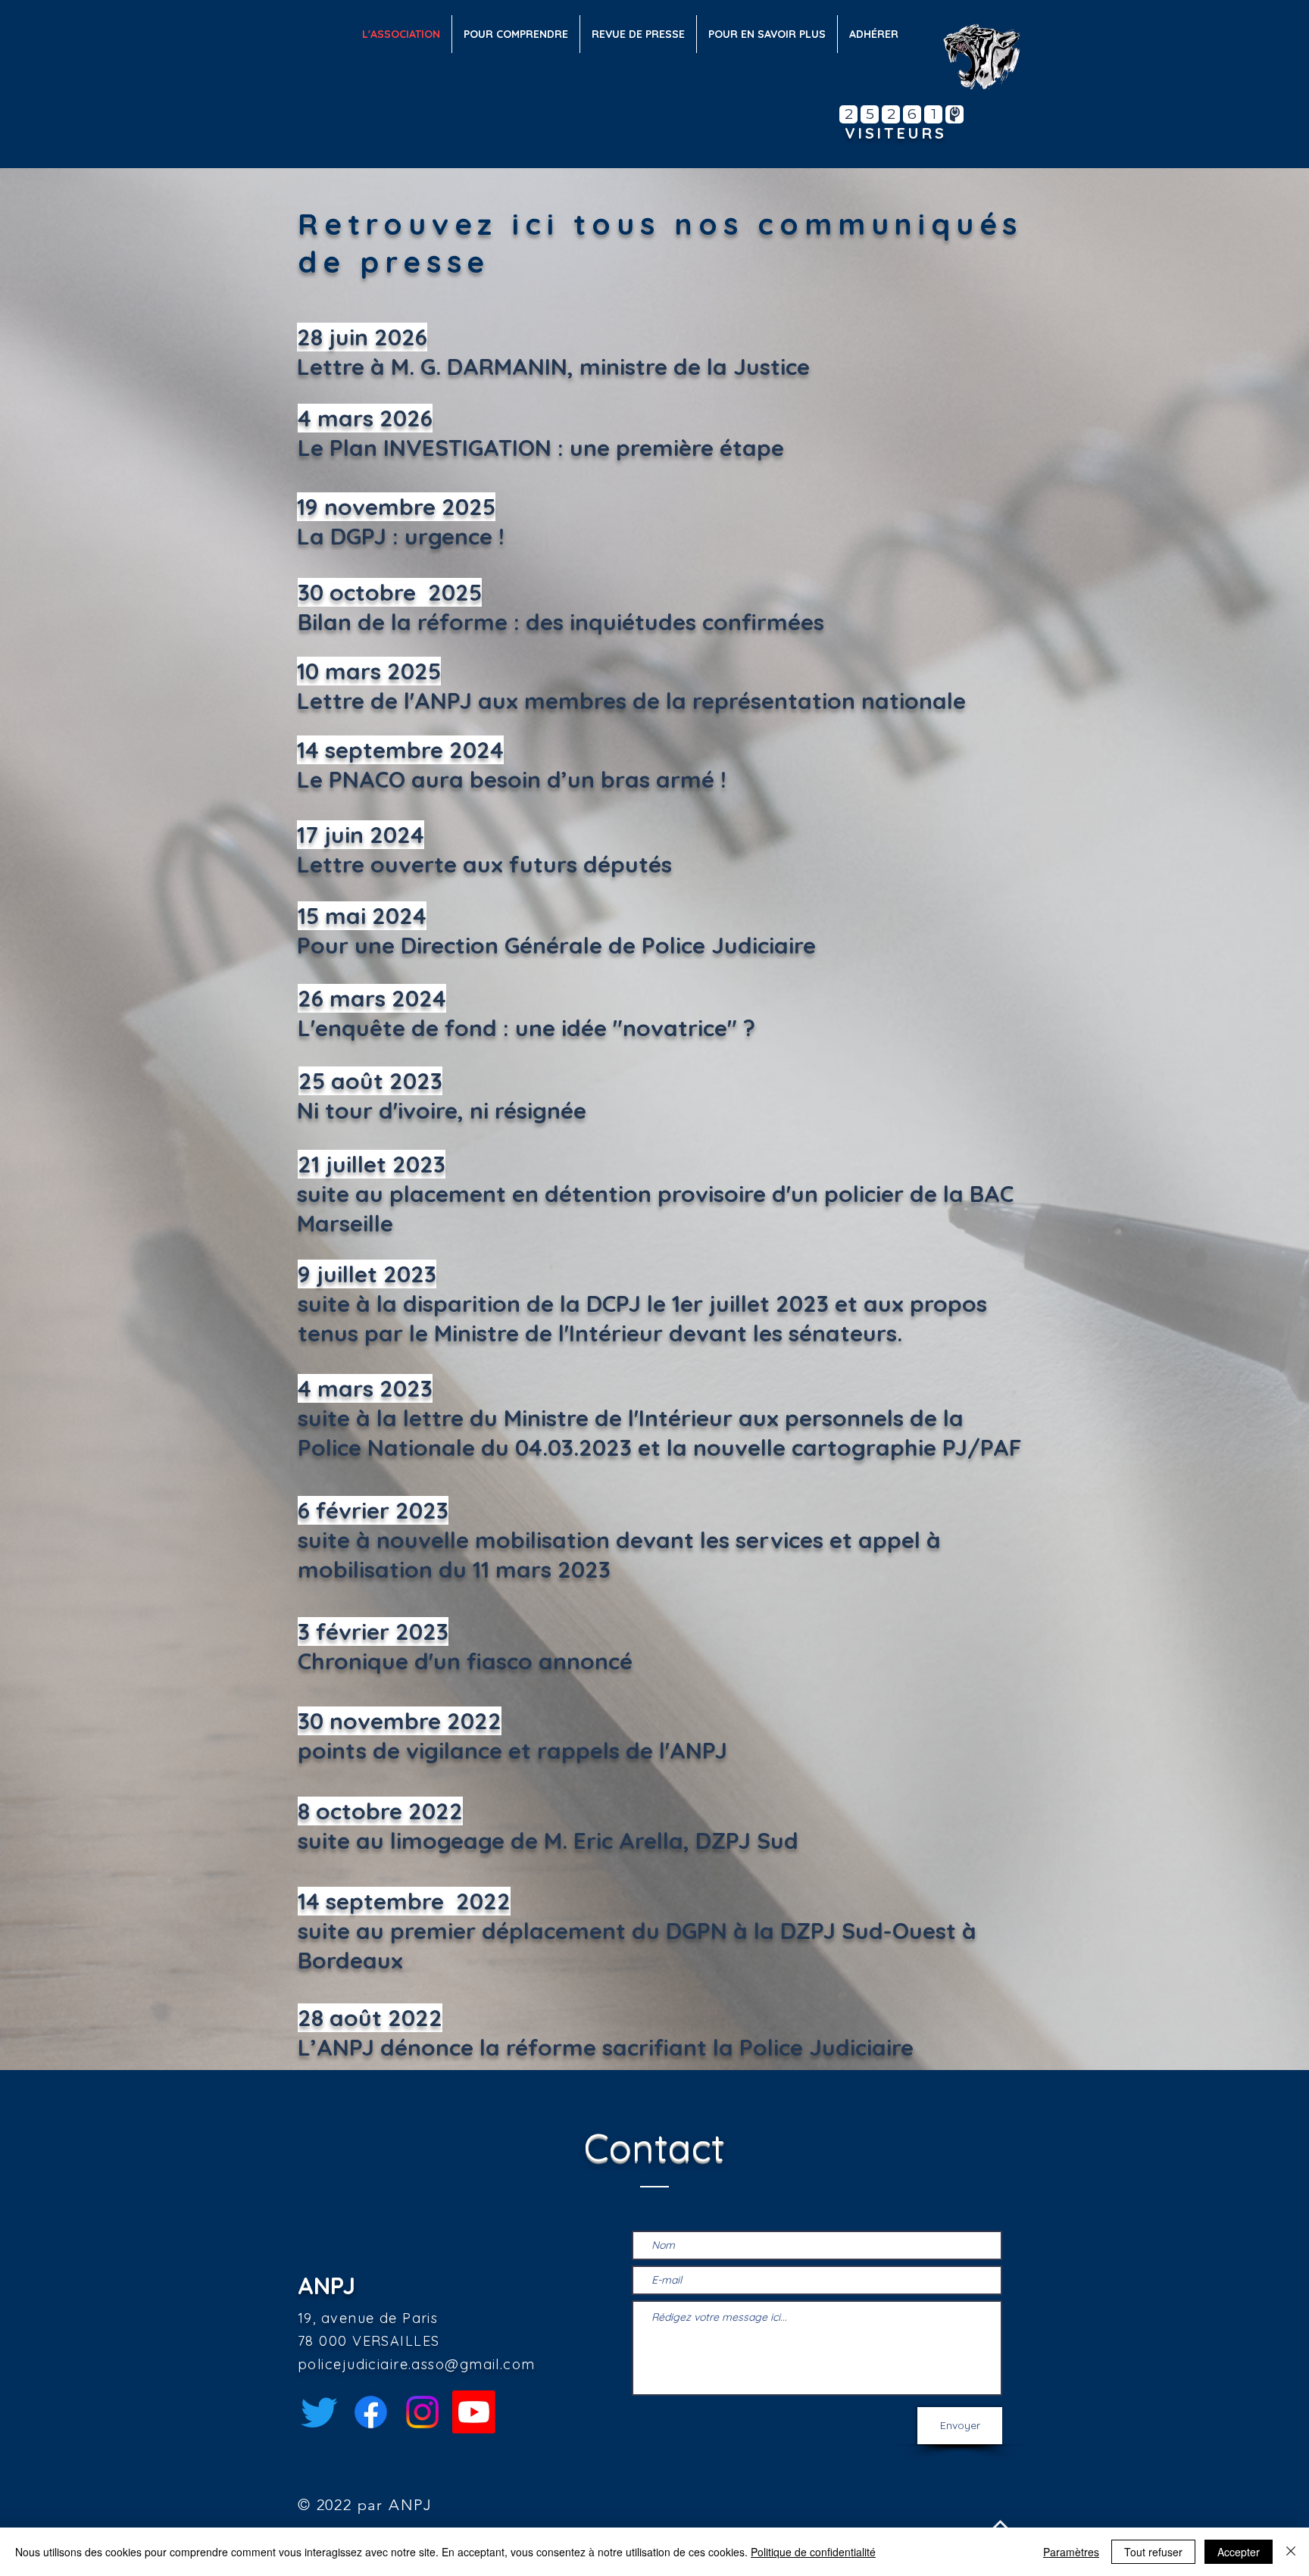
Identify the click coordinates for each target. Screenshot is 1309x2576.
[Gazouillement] (319, 2412)
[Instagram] (422, 2412)
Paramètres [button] (1071, 2552)
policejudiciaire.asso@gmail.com (417, 2364)
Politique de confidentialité (813, 2552)
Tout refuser (1153, 2552)
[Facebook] (371, 2412)
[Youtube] (474, 2412)
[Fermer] (1291, 2552)
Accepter (1239, 2552)
